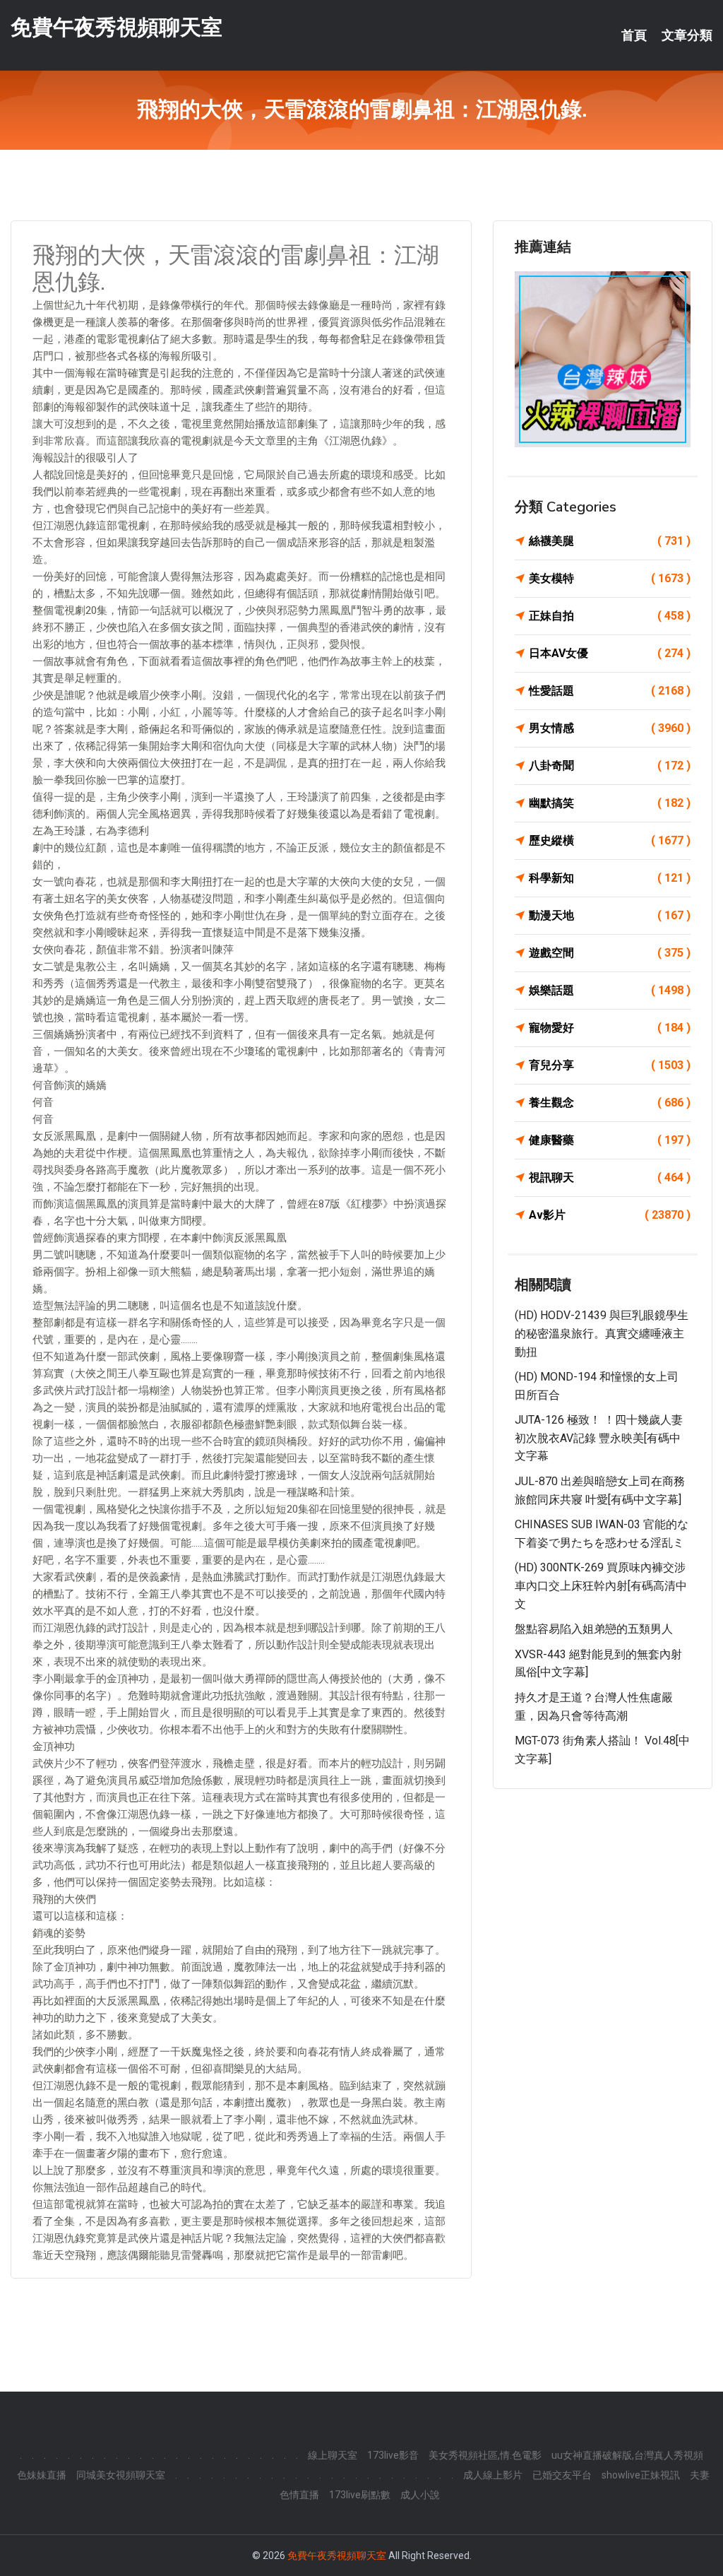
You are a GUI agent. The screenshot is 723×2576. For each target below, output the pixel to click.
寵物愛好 (610, 1028)
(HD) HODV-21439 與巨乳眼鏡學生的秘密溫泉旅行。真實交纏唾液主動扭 (602, 1333)
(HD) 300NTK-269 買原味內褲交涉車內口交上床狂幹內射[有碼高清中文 (601, 1585)
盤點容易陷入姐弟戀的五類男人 (594, 1629)
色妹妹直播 (42, 2475)
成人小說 (420, 2495)
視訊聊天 (610, 1177)
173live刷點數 (360, 2495)
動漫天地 (610, 915)
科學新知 (610, 878)
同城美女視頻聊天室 (121, 2475)
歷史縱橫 (610, 840)
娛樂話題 (610, 990)
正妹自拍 (610, 616)
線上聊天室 (333, 2455)
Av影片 (610, 1215)
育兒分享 (610, 1065)
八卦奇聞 (610, 766)
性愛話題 (610, 691)
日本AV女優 (610, 653)
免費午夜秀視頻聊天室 (116, 27)
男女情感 (610, 728)
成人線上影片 (493, 2475)
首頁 (634, 35)
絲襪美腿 (610, 541)
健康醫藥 (610, 1140)
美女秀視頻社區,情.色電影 (485, 2455)
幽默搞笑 (610, 803)
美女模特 (610, 578)
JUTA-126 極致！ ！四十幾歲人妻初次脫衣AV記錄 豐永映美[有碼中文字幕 (599, 1438)
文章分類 (687, 35)
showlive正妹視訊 (641, 2475)
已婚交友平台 (562, 2475)
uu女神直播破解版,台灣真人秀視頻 (627, 2455)
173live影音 (393, 2455)
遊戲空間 (610, 953)
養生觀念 (610, 1103)
